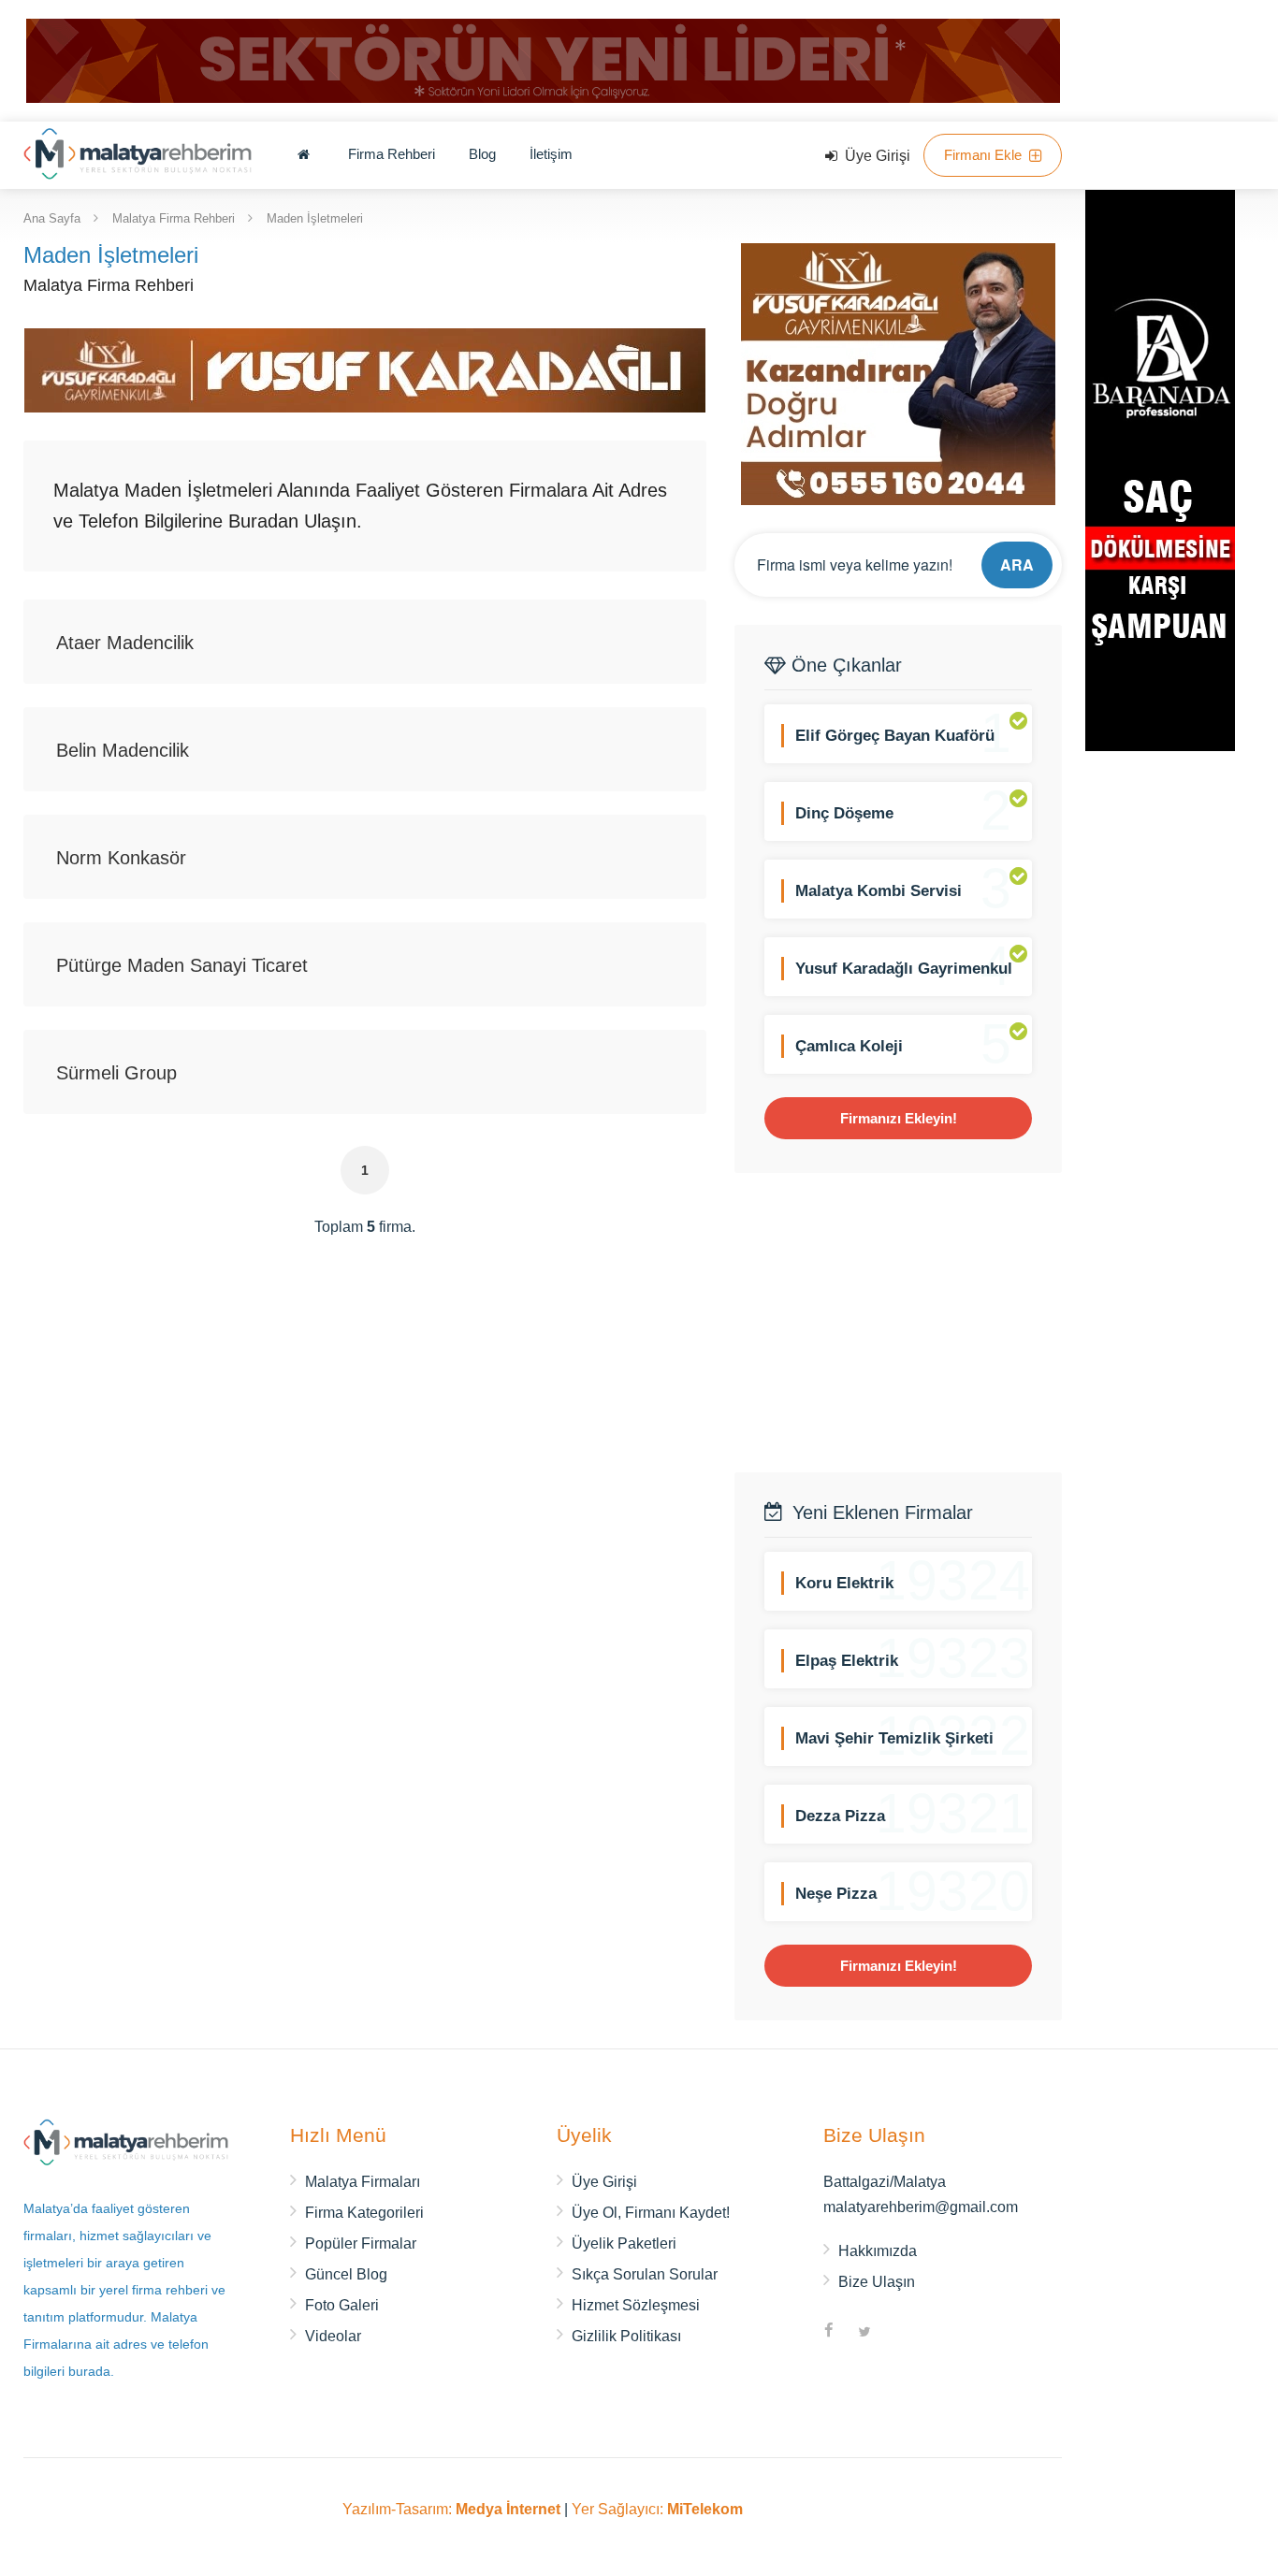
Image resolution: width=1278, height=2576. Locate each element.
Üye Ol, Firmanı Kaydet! (651, 2213)
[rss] (900, 2333)
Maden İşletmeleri (315, 217)
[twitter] (864, 2333)
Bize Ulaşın (877, 2282)
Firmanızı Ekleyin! (899, 1118)
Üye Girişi (876, 156)
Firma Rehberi (392, 154)
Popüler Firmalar (361, 2243)
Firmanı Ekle (985, 155)
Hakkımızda (878, 2251)
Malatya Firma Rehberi (174, 217)
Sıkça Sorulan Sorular (645, 2274)
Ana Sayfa (52, 217)
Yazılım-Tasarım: (451, 2509)
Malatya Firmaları (363, 2182)
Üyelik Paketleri (624, 2243)
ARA (1017, 564)
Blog (482, 154)
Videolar (333, 2336)
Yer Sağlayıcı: (657, 2509)
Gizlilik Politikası (626, 2336)
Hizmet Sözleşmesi (636, 2305)
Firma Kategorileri (364, 2213)
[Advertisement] (898, 1323)
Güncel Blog (346, 2274)
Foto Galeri (342, 2305)
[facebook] (829, 2333)
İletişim (551, 154)
